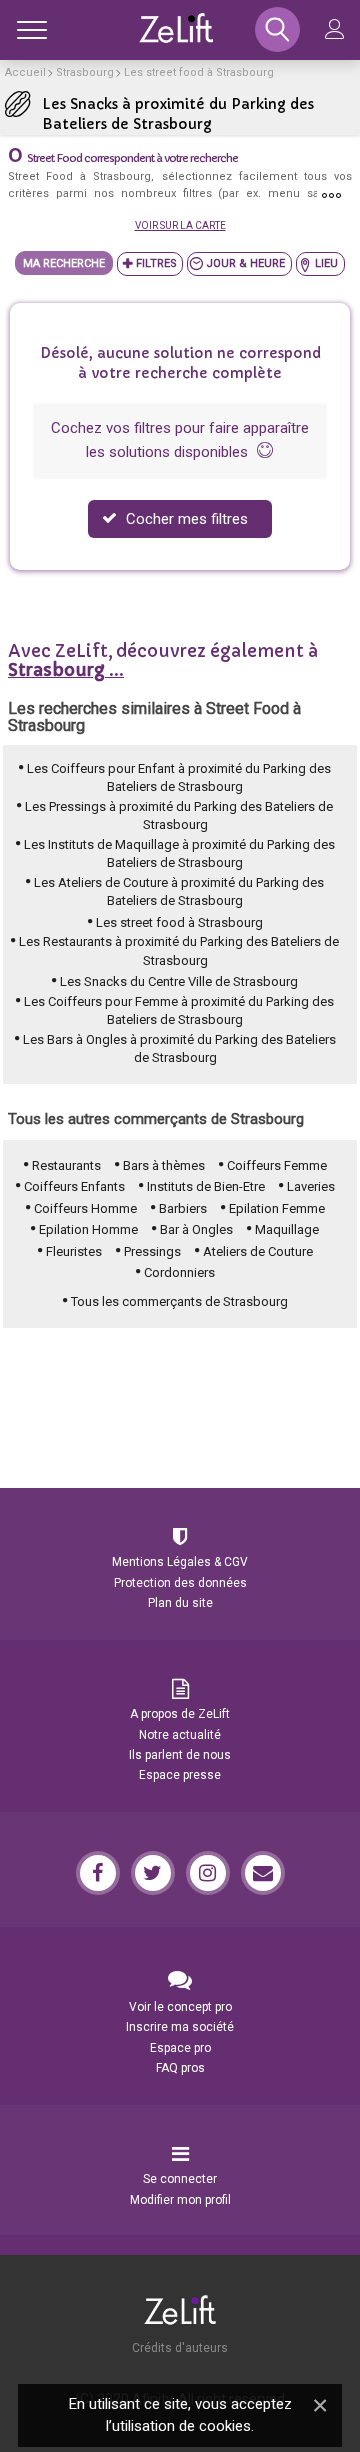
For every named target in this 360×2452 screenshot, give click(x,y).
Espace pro (180, 2048)
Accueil (25, 72)
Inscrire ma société (180, 2027)
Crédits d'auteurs (180, 2348)
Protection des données (180, 1583)
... (66, 670)
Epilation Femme (277, 1208)
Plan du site (180, 1603)
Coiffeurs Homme (85, 1208)
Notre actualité (180, 1735)
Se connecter (180, 2179)
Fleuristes (74, 1251)
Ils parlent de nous (180, 1755)
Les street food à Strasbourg (199, 72)
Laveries (311, 1186)
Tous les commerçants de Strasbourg (179, 1301)
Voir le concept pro (180, 2007)
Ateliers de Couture (258, 1251)
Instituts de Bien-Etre (206, 1186)
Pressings (152, 1251)
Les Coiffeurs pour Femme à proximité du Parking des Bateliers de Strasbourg (179, 1011)
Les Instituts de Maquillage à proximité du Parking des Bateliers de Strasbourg (179, 854)
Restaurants (66, 1165)
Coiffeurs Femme (277, 1165)
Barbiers (183, 1208)
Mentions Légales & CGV (180, 1562)
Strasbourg (85, 72)
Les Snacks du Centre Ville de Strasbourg (179, 981)
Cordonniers (179, 1272)
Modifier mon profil (180, 2200)
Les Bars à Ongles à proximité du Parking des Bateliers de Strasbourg (179, 1049)
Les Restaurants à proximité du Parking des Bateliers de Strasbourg (179, 951)
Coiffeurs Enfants (74, 1186)
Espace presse (180, 1775)
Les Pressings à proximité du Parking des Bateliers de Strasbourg (179, 816)
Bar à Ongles (196, 1229)
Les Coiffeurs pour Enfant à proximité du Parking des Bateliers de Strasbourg (179, 778)
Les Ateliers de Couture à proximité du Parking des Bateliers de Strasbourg (179, 892)
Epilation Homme (88, 1229)
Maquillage (287, 1229)
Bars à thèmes (164, 1165)
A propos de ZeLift (180, 1714)
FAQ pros (180, 2068)
